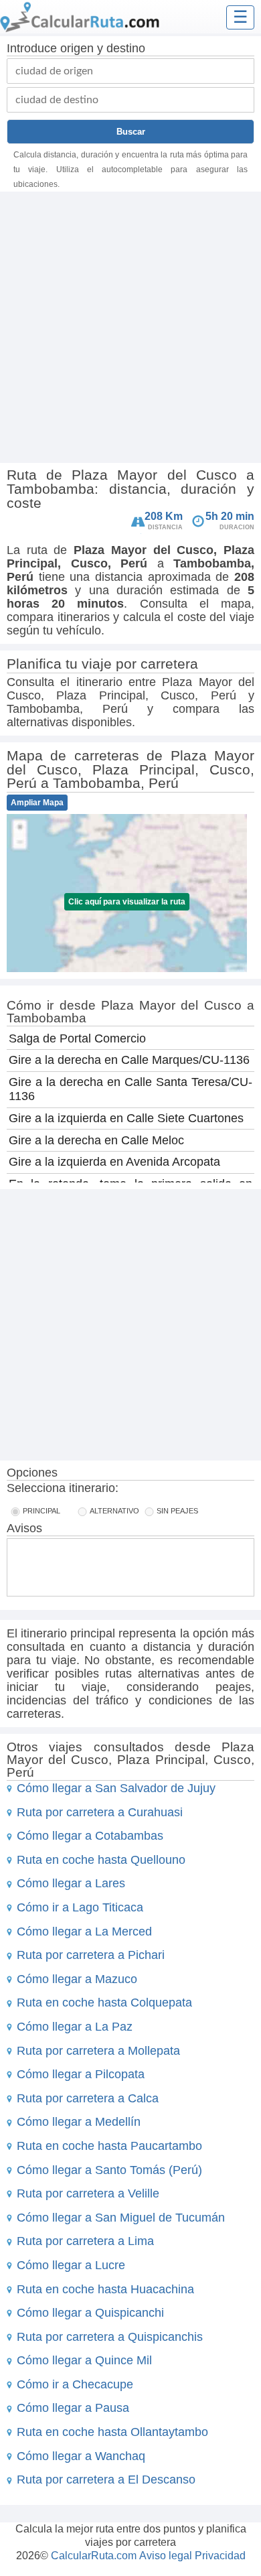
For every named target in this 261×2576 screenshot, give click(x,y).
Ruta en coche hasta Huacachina (105, 2289)
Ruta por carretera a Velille (88, 2193)
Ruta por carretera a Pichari (91, 1955)
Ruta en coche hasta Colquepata (104, 2003)
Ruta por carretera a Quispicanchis (110, 2337)
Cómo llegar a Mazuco (77, 1979)
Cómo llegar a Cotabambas (90, 1836)
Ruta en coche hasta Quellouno (101, 1860)
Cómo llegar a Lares (71, 1883)
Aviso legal (166, 2556)
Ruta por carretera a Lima (85, 2241)
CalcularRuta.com (94, 2556)
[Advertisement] (130, 329)
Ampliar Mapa (37, 803)
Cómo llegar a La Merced (84, 1931)
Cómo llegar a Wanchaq (81, 2456)
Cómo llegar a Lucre (71, 2265)
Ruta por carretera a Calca (88, 2098)
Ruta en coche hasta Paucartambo (109, 2146)
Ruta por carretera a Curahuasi (100, 1812)
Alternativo (114, 1511)
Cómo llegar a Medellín (79, 2122)
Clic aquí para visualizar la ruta (127, 902)
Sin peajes (177, 1511)
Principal (41, 1511)
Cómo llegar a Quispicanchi (90, 2313)
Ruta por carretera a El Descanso (106, 2480)
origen (77, 48)
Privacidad (220, 2556)
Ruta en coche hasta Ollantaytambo (112, 2432)
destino (126, 48)
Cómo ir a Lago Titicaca (80, 1907)
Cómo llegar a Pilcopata (81, 2074)
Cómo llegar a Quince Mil (84, 2360)
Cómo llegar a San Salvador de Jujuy (116, 1788)
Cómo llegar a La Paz (75, 2027)
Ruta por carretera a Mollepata (98, 2051)
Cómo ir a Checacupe (75, 2384)
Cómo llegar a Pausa (73, 2408)
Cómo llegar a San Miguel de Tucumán (121, 2218)
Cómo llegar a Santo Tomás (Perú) (109, 2170)
